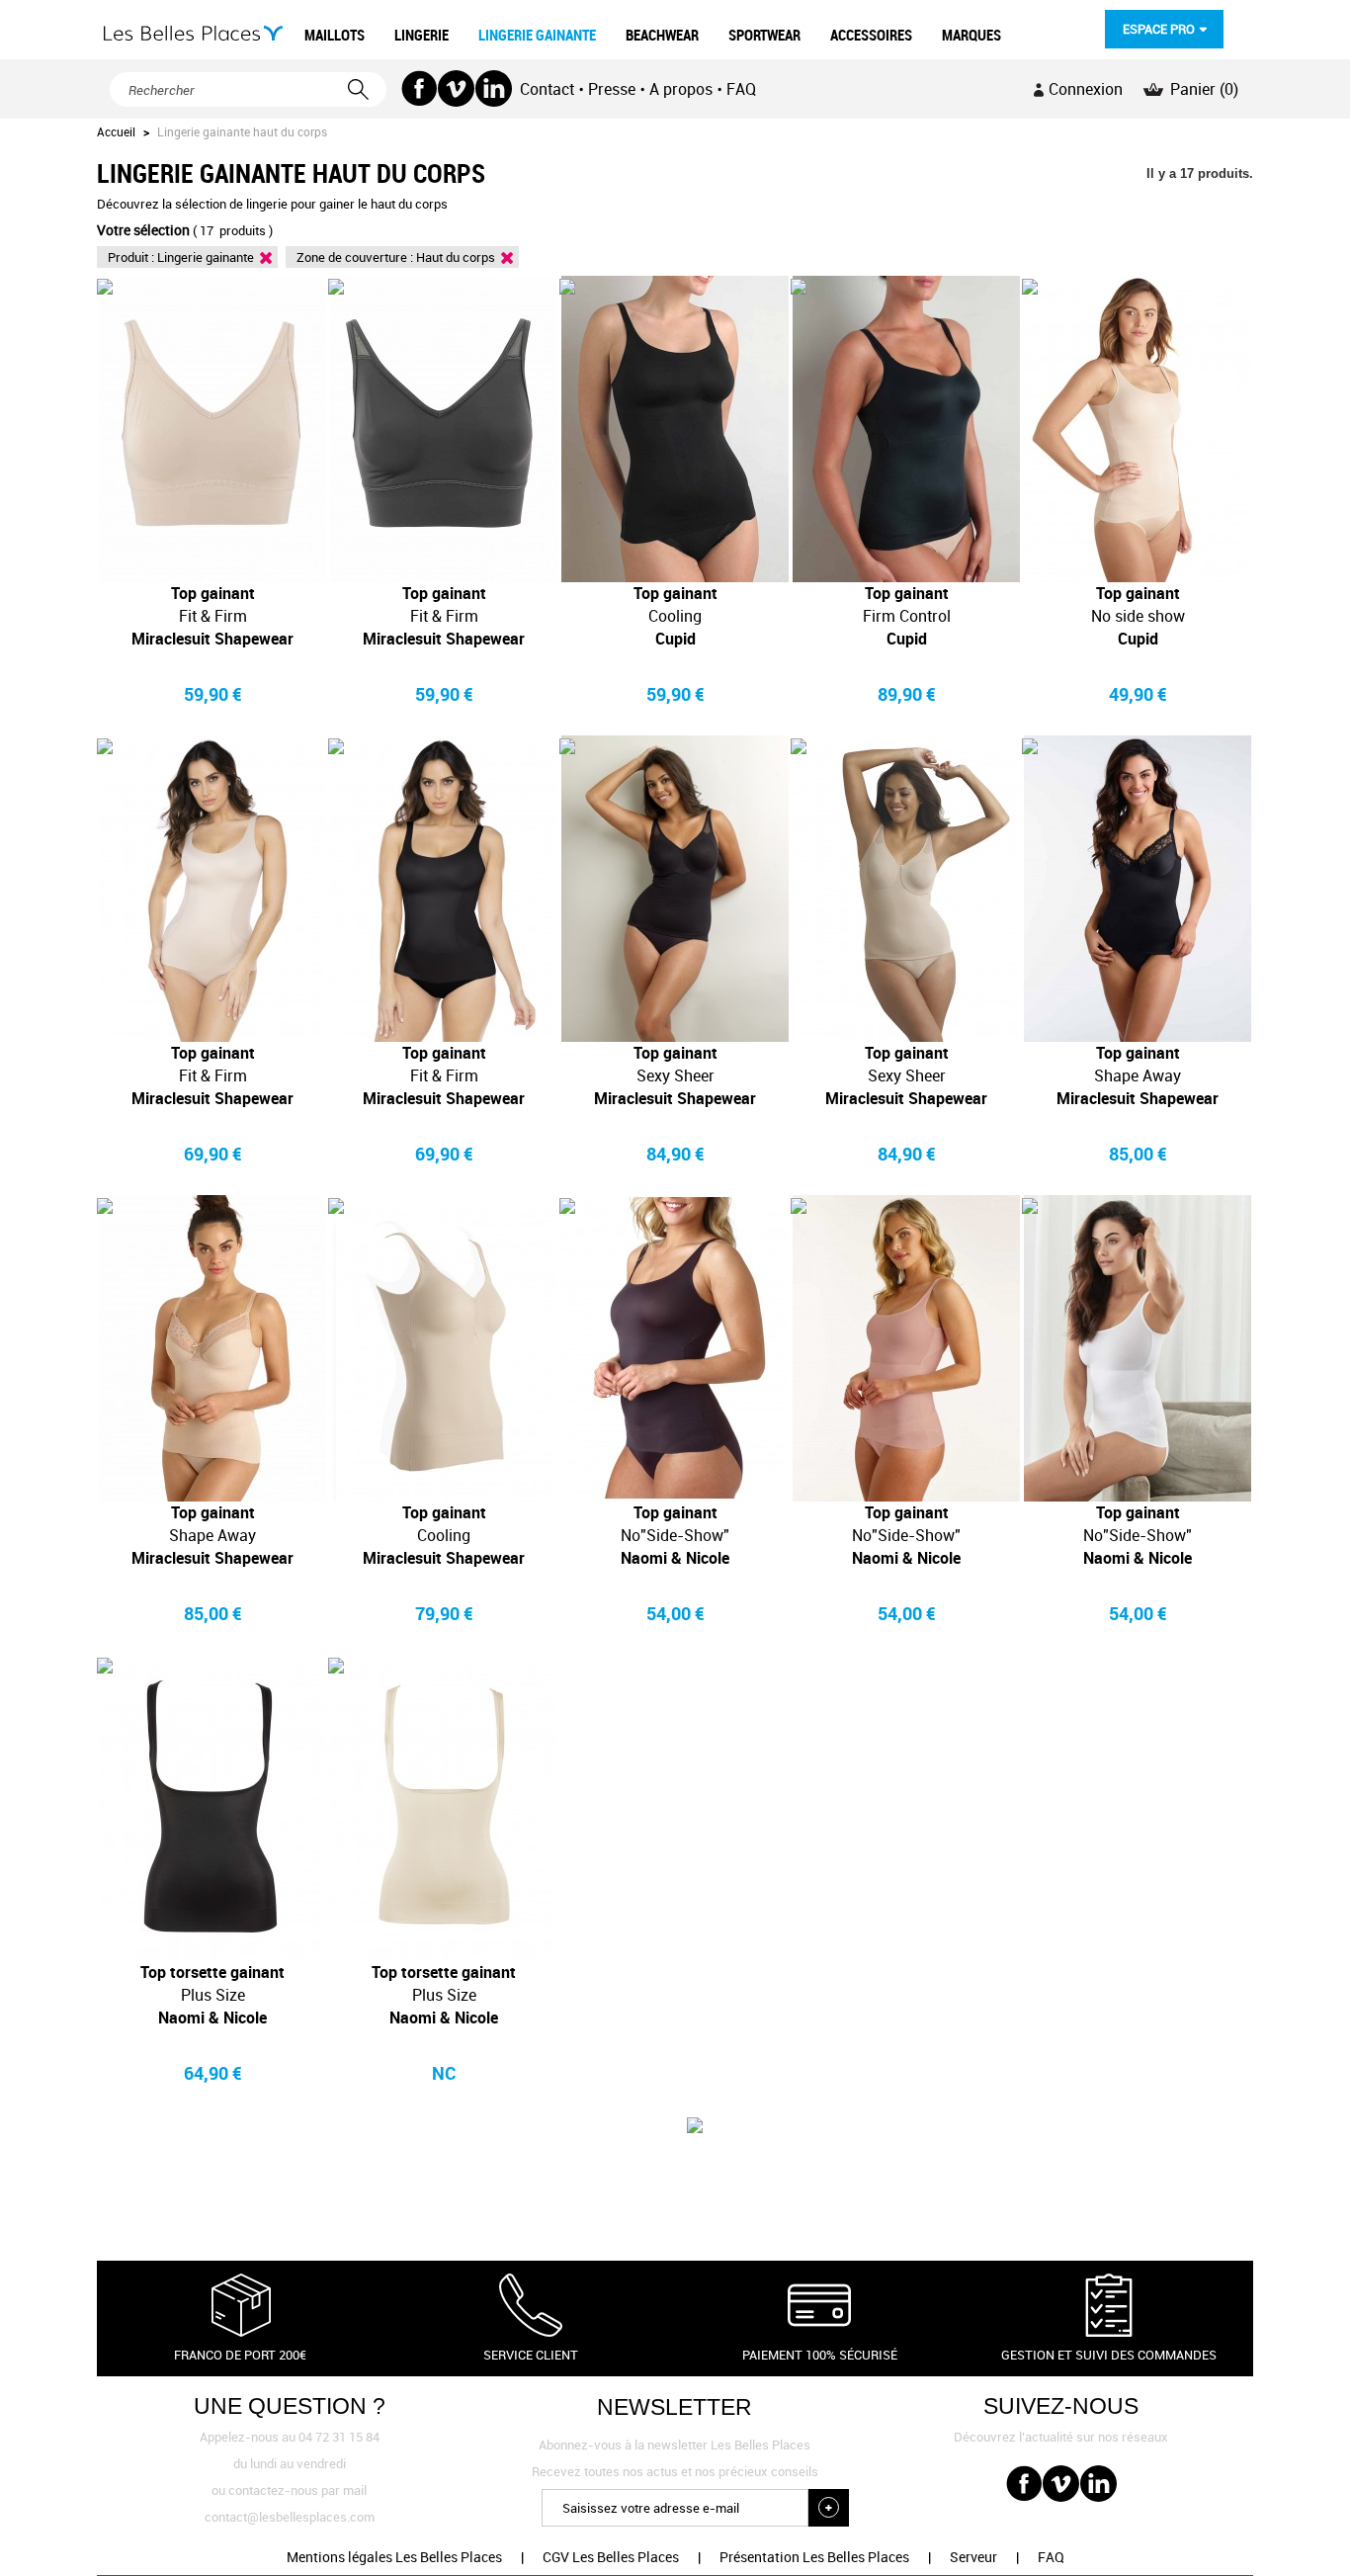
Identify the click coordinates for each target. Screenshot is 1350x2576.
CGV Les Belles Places (611, 2557)
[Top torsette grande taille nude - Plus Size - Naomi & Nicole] (444, 1808)
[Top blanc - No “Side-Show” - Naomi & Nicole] (1138, 1348)
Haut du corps (456, 257)
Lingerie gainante (206, 257)
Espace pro (1159, 29)
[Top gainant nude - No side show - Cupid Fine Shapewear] (1138, 429)
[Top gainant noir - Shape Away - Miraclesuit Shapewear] (1138, 889)
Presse (612, 89)
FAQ (741, 89)
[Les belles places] (193, 33)
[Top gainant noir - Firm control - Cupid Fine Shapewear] (906, 429)
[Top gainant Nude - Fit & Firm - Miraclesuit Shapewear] (212, 889)
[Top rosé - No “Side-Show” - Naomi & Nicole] (906, 1348)
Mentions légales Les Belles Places (394, 2557)
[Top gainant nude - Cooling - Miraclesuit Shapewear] (444, 1348)
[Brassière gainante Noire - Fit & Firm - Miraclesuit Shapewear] (444, 429)
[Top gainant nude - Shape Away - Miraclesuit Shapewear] (212, 1348)
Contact (547, 89)
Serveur (973, 2557)
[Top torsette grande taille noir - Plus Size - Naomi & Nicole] (212, 1808)
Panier (1204, 89)
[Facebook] (420, 88)
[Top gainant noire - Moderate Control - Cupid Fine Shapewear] (675, 429)
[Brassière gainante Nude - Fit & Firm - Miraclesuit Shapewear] (212, 429)
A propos (681, 89)
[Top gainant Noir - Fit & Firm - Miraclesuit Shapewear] (444, 889)
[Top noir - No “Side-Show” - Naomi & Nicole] (675, 1348)
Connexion (1086, 89)
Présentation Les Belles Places (814, 2557)
